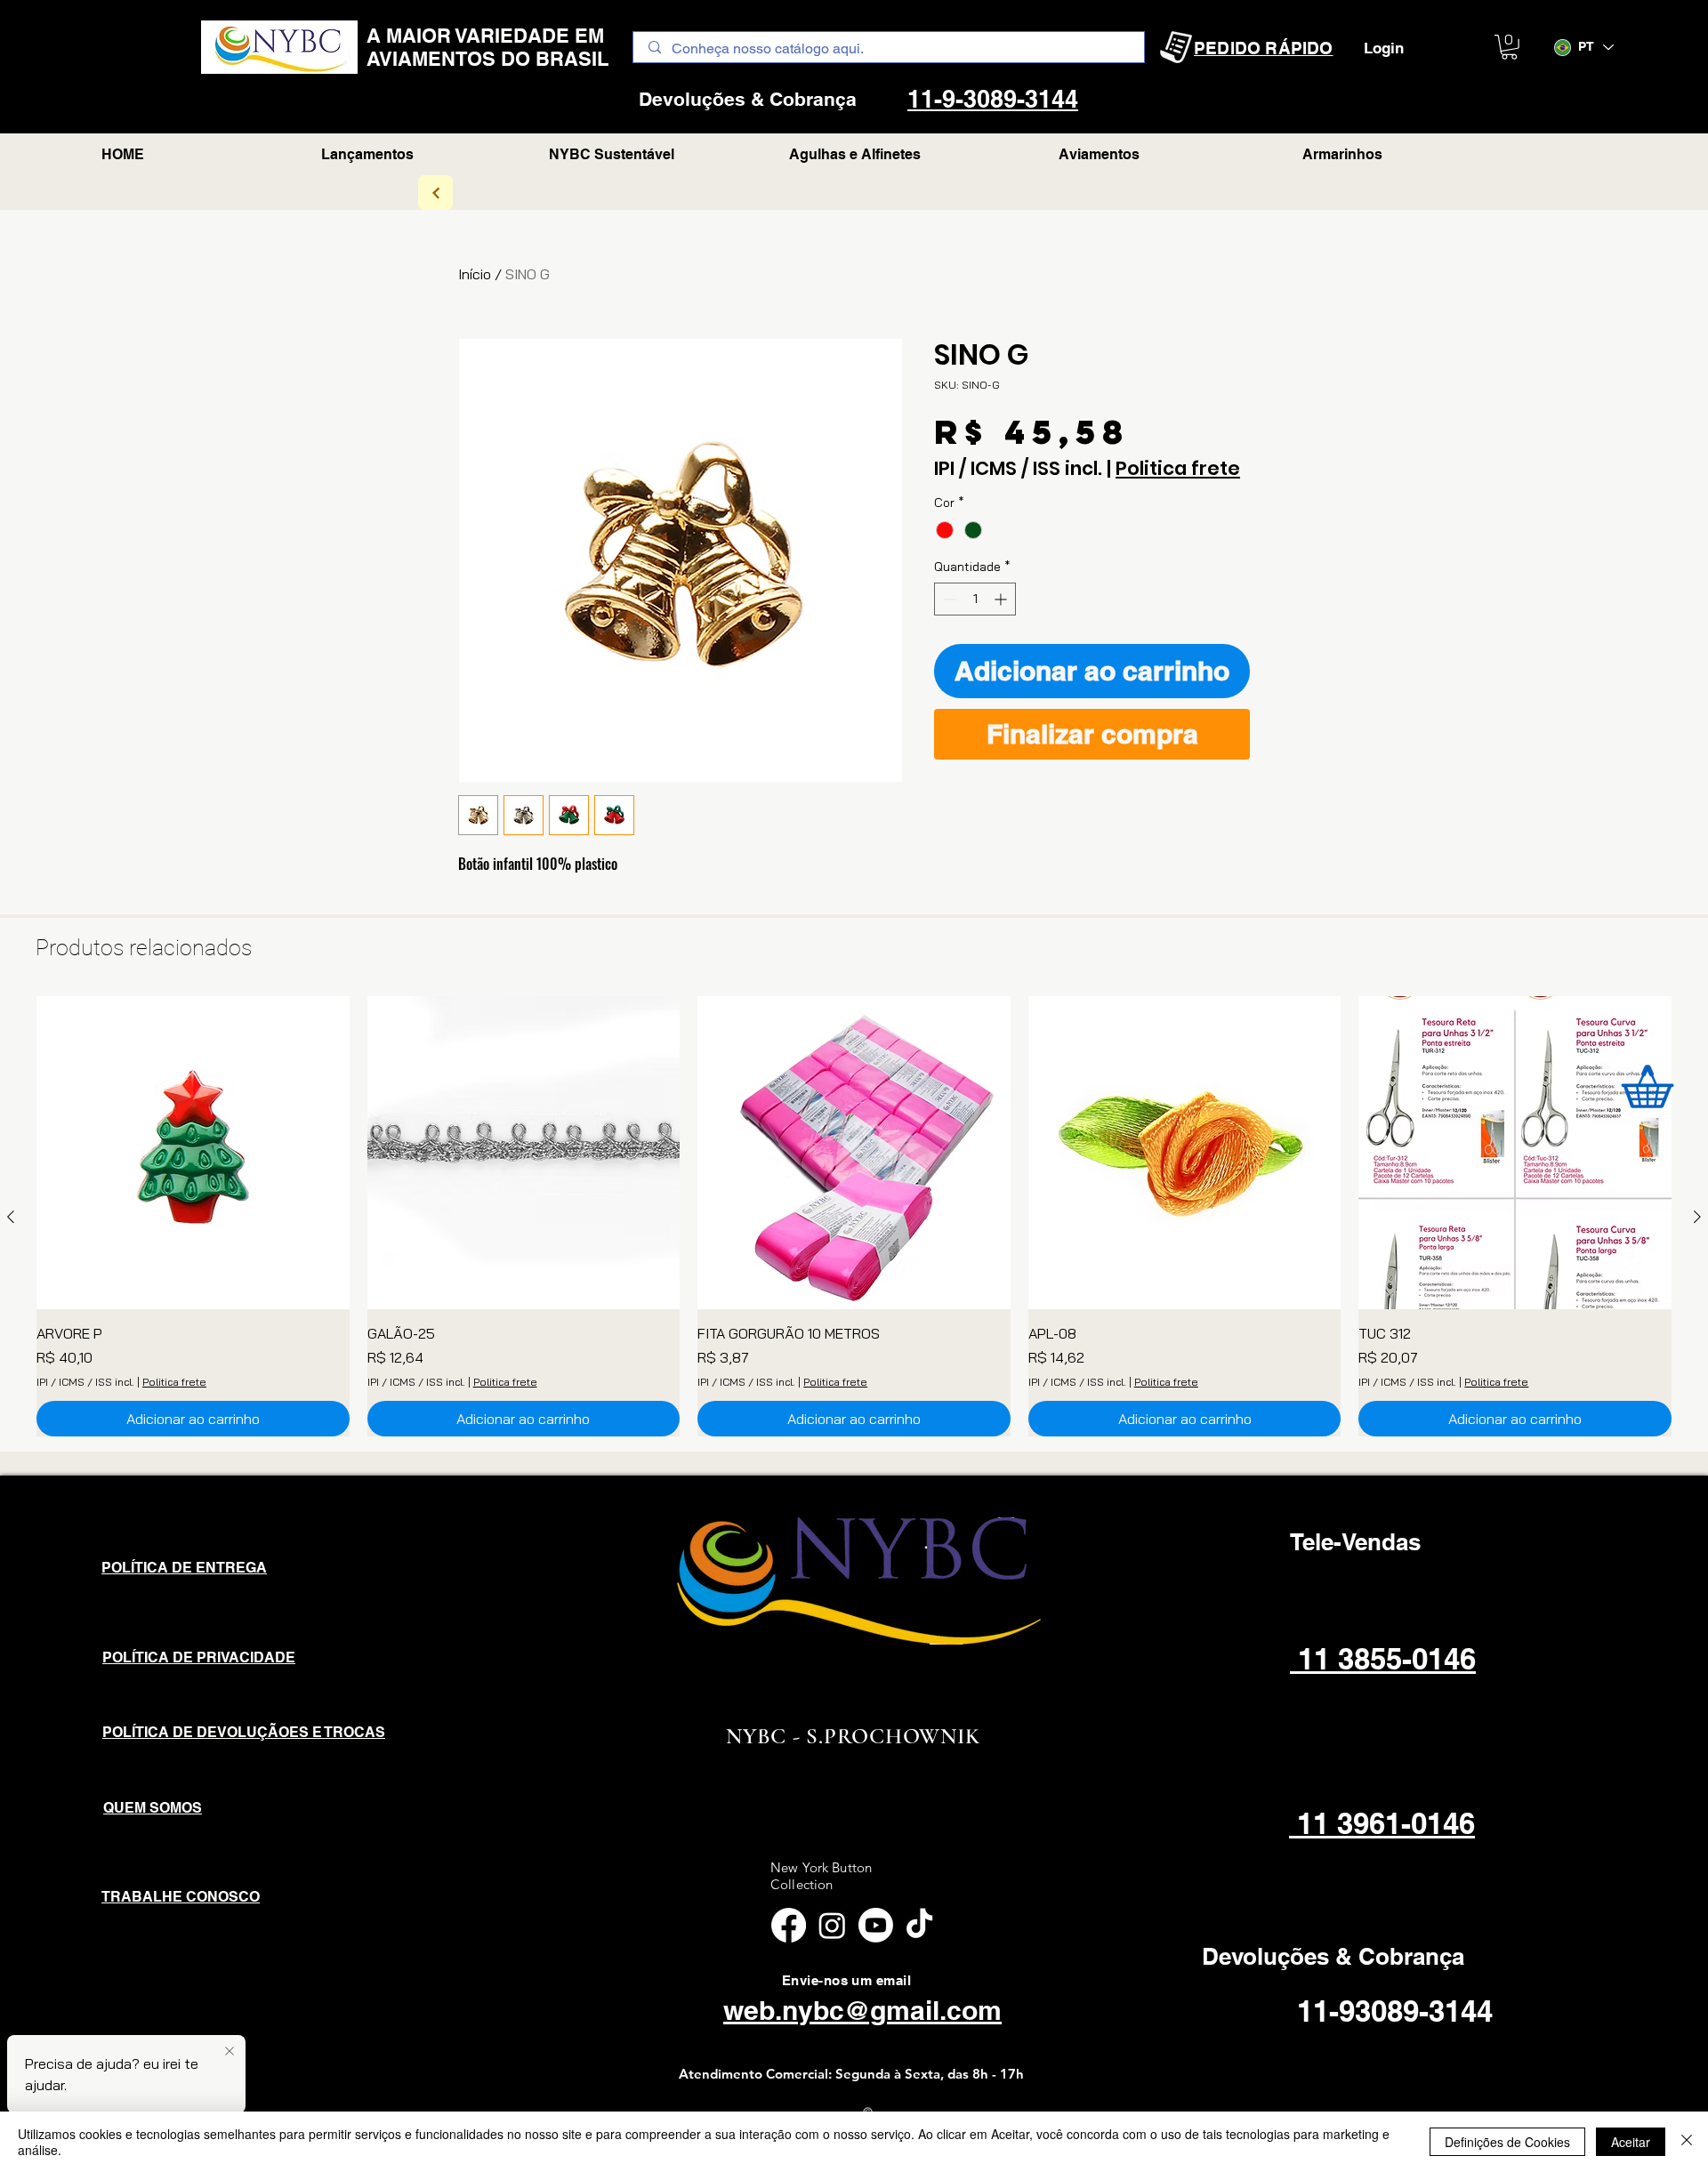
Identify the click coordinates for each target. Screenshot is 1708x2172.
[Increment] (1002, 599)
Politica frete (1178, 469)
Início (475, 274)
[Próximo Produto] (1697, 1217)
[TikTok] (919, 1925)
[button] (1509, 47)
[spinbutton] (975, 599)
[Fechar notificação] (230, 2052)
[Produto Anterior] (11, 1217)
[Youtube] (876, 1925)
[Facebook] (789, 1925)
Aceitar (1631, 2142)
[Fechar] (1687, 2142)
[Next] (435, 193)
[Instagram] (832, 1925)
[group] (854, 1216)
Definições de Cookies (1507, 2142)
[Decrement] (948, 599)
